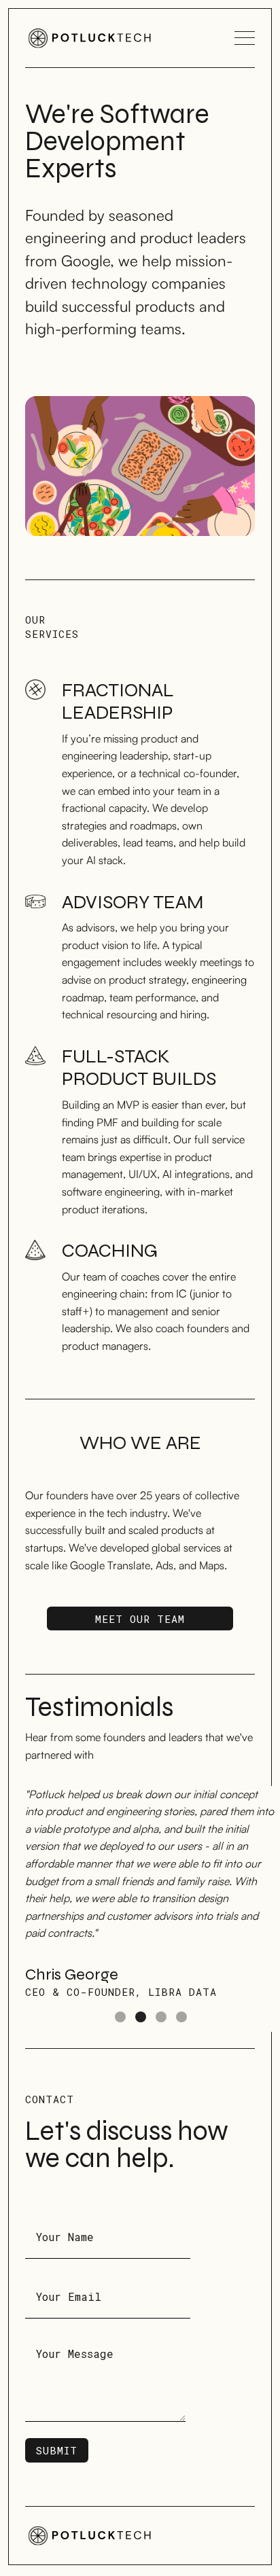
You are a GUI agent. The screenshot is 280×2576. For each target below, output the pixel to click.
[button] (52, 1909)
